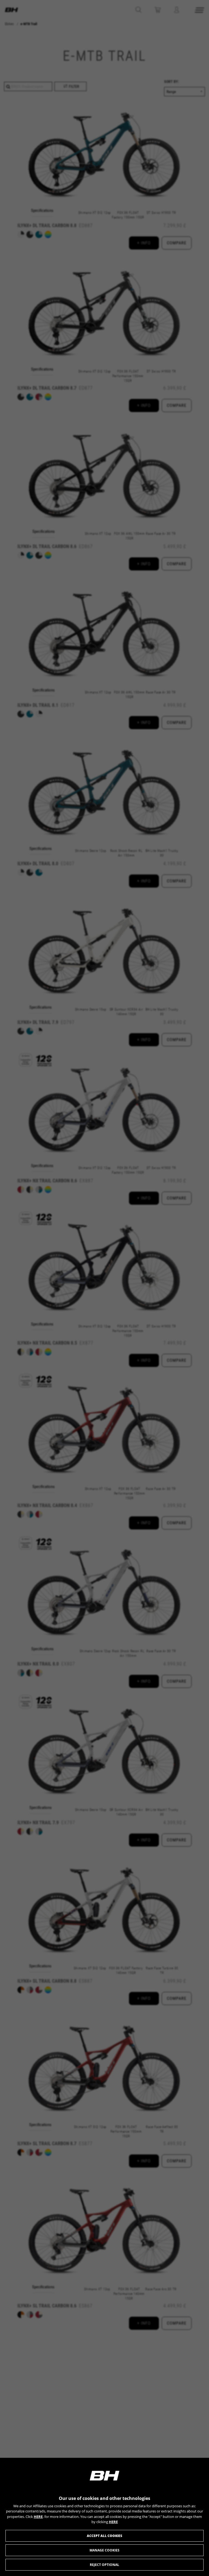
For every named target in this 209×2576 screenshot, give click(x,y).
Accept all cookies (104, 2536)
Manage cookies (104, 2550)
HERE (38, 2517)
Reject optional (104, 2565)
